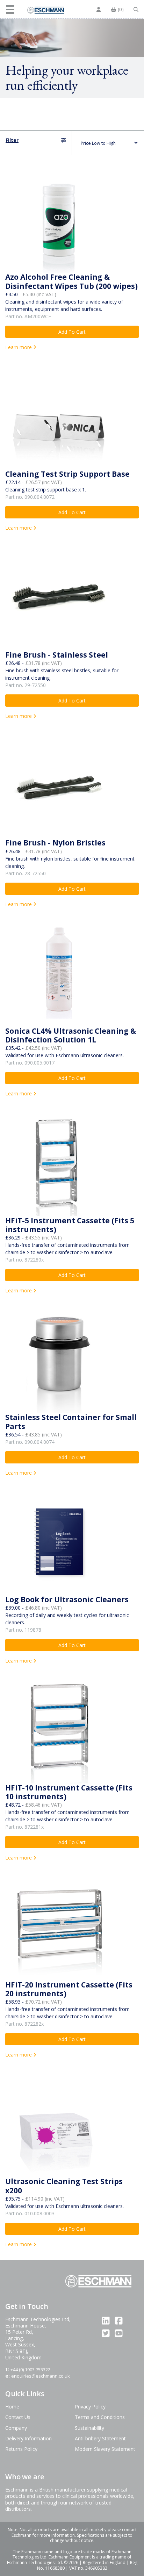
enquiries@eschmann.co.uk (41, 2376)
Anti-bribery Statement (100, 2438)
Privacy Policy (90, 2407)
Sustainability (89, 2428)
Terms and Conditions (100, 2417)
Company (16, 2428)
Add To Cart (72, 332)
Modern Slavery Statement (105, 2449)
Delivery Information (28, 2438)
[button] (11, 9)
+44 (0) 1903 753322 (30, 2370)
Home (12, 2407)
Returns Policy (21, 2449)
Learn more (19, 347)
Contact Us (18, 2417)
